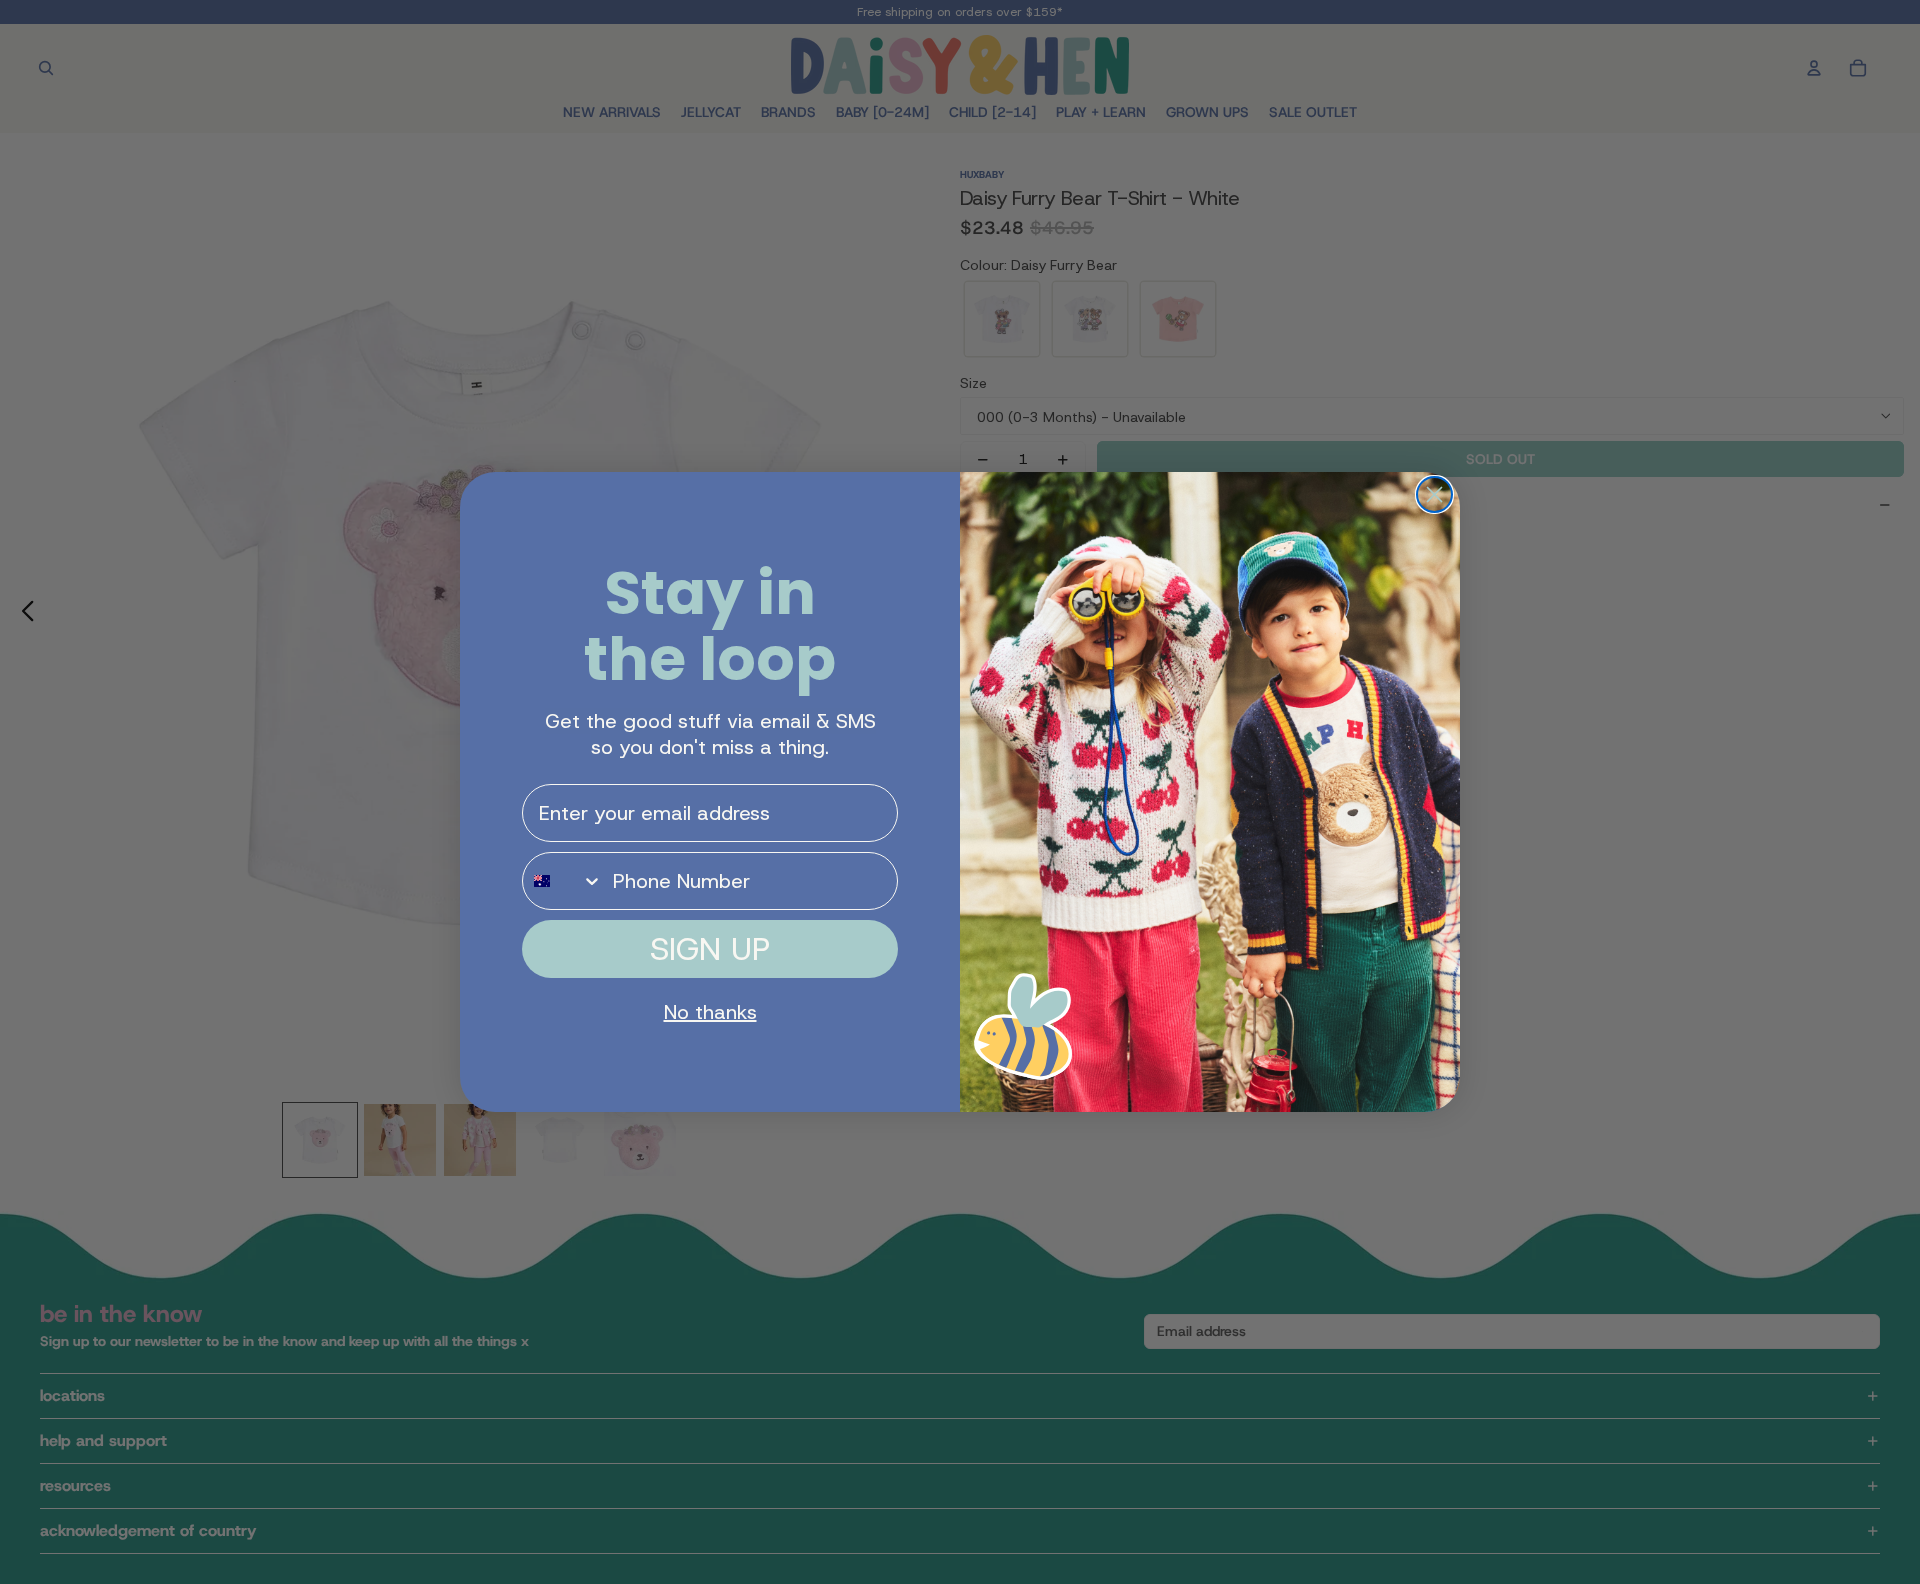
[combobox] (563, 881)
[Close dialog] (1434, 494)
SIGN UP (710, 949)
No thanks (710, 1012)
